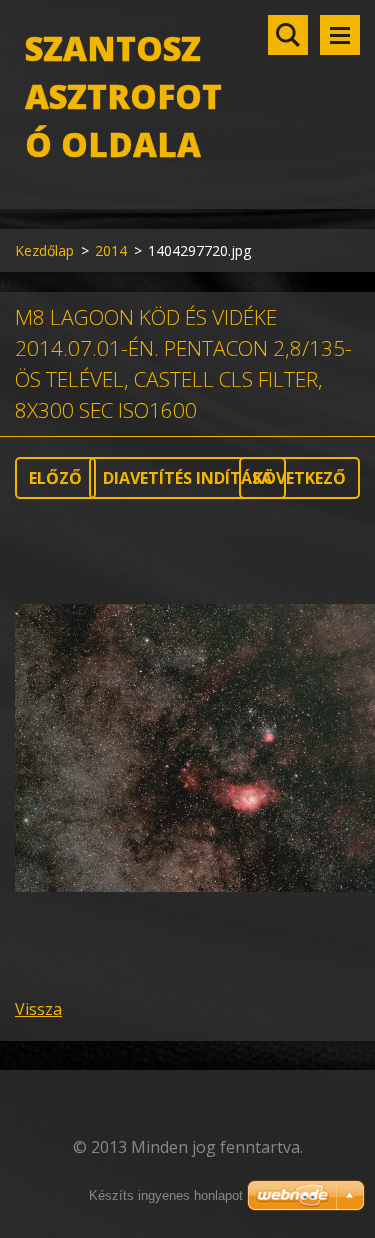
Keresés (288, 35)
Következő (299, 478)
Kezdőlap (44, 250)
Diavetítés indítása (187, 478)
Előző (55, 478)
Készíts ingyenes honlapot (166, 1195)
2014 (111, 250)
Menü (340, 35)
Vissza (38, 1009)
